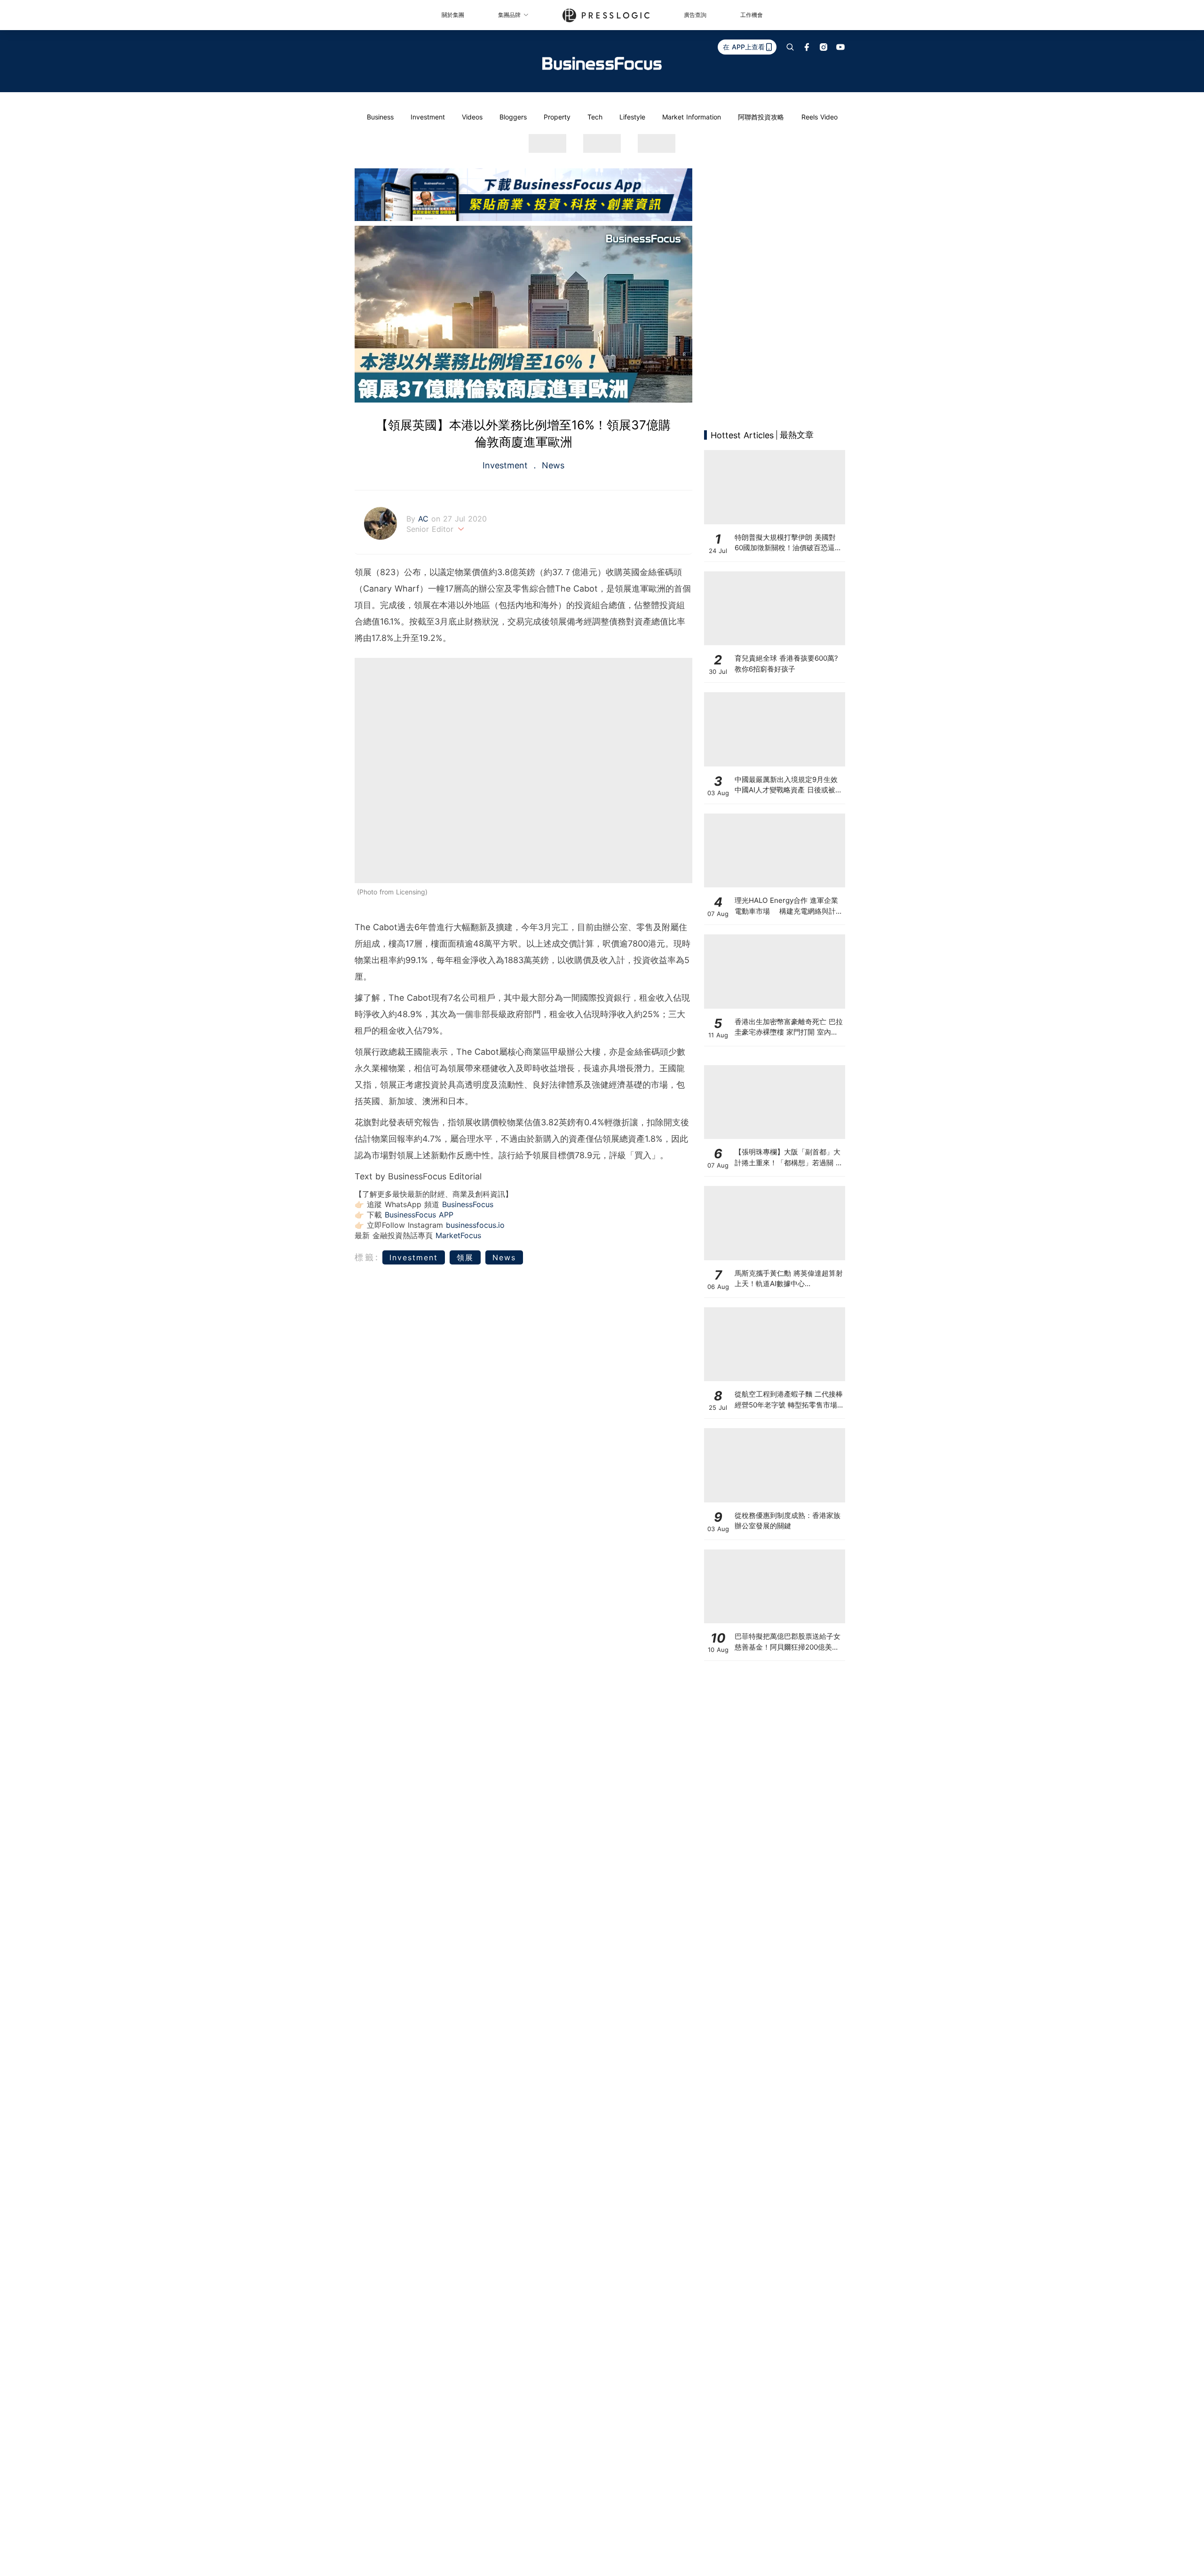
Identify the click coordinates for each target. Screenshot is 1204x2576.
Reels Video (820, 117)
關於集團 (453, 15)
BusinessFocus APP (419, 1215)
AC (425, 519)
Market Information (692, 117)
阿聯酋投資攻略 (761, 117)
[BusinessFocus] (602, 63)
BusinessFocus (468, 1204)
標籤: (367, 1257)
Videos (472, 117)
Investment (428, 117)
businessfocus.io (475, 1225)
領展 (465, 1257)
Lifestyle (632, 117)
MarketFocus (458, 1235)
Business (380, 117)
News (552, 465)
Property (557, 117)
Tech (595, 117)
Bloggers (513, 117)
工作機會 (752, 15)
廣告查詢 (695, 15)
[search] (790, 47)
